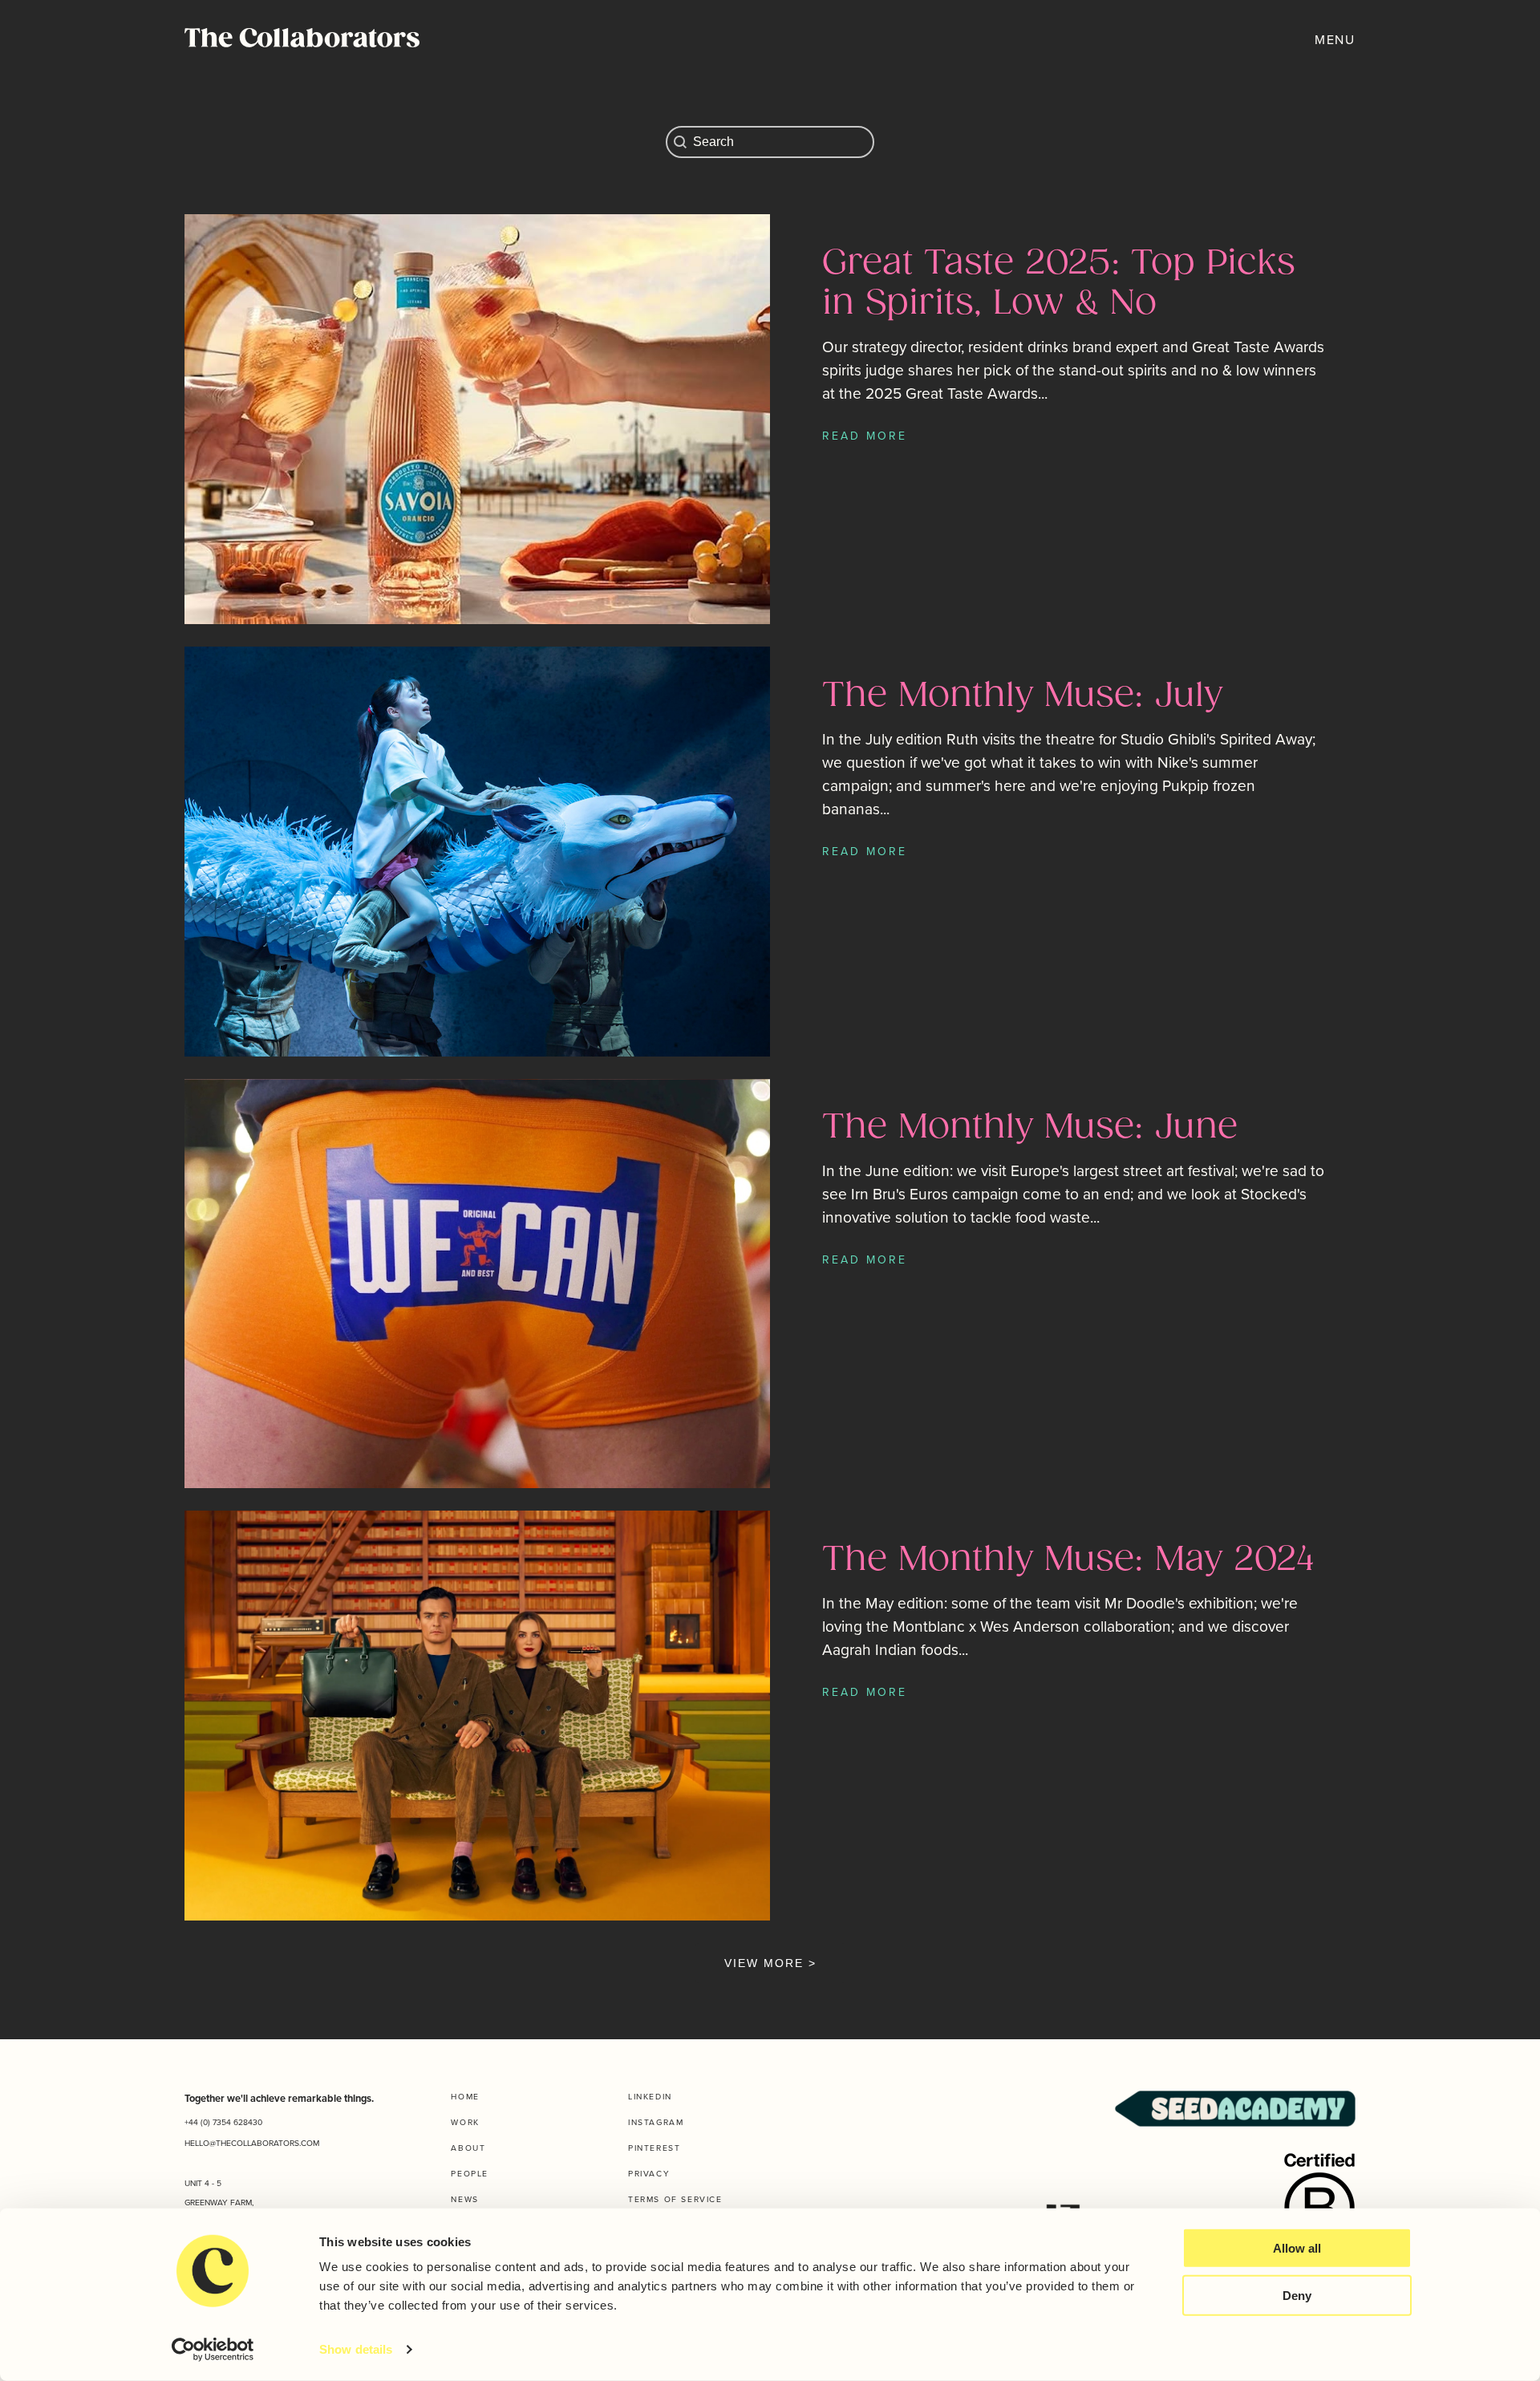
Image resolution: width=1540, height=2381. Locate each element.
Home (465, 2097)
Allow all (1297, 2248)
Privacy (649, 2174)
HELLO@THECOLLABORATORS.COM (252, 2143)
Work (465, 2122)
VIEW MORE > (770, 1963)
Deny (1297, 2296)
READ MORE (865, 436)
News (464, 2199)
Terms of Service (675, 2199)
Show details (356, 2349)
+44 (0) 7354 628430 (223, 2122)
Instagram (656, 2122)
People (470, 2174)
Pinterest (654, 2148)
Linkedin (650, 2097)
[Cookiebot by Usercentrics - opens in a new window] (213, 2350)
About (468, 2148)
